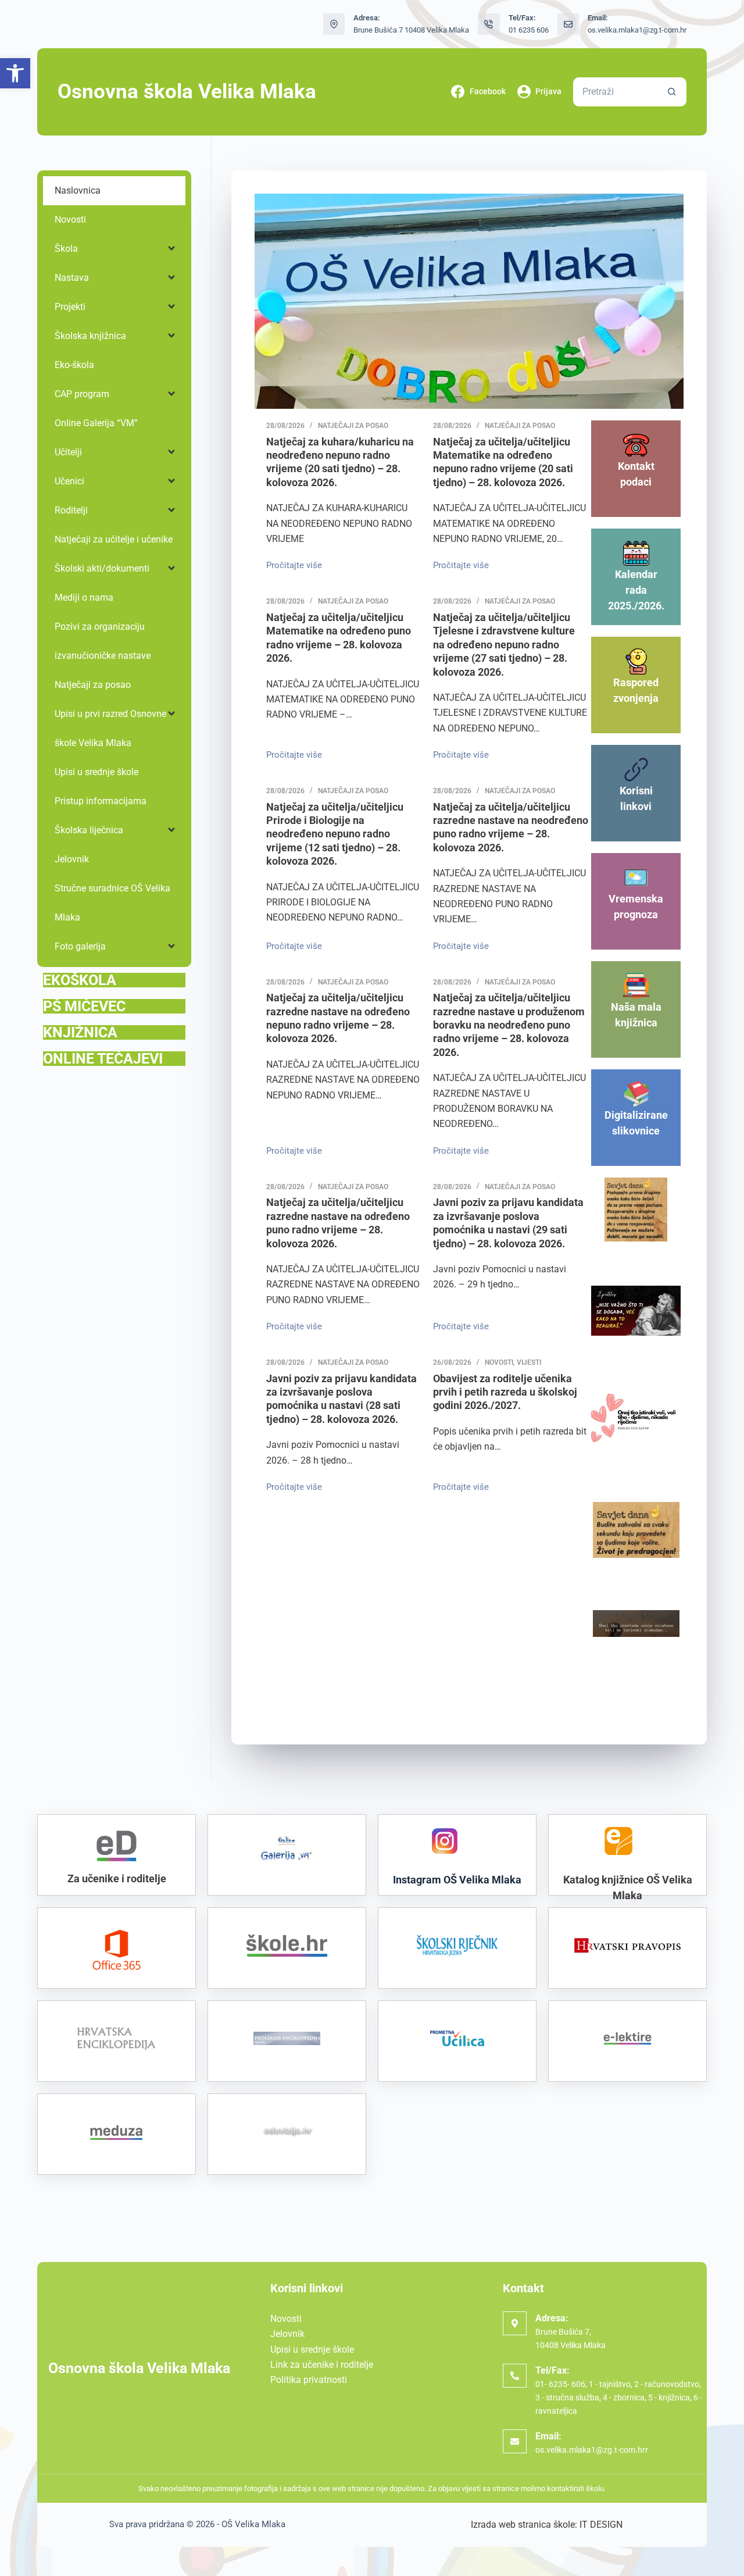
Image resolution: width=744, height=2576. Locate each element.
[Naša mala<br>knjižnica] (636, 986)
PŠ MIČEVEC (84, 1006)
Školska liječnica (89, 830)
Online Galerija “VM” (96, 423)
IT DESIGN (601, 2525)
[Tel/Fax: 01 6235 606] (489, 24)
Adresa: (552, 2318)
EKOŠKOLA (80, 980)
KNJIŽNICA (80, 1032)
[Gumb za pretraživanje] (672, 92)
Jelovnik (72, 859)
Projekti (70, 307)
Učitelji (68, 452)
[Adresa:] (515, 2323)
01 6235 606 (529, 30)
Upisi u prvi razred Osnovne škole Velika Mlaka (110, 728)
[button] (15, 73)
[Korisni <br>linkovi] (636, 770)
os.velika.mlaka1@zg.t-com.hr (637, 30)
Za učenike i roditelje (117, 1879)
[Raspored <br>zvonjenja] (636, 661)
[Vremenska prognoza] (636, 878)
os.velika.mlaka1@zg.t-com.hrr (592, 2450)
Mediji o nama (84, 597)
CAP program (82, 394)
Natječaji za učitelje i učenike (114, 539)
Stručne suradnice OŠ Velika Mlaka (112, 903)
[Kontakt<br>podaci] (636, 445)
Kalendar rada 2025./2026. (636, 590)
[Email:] (515, 2441)
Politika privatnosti (309, 2380)
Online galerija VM (287, 1882)
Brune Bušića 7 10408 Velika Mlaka (411, 30)
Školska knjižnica (90, 336)
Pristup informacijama (101, 801)
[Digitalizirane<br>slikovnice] (636, 1094)
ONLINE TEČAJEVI (103, 1059)
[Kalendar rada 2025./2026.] (636, 553)
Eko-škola (74, 365)
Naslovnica (78, 190)
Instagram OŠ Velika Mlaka (457, 1880)
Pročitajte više (297, 564)
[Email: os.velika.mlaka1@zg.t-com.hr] (568, 24)
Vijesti (529, 1362)
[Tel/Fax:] (515, 2376)
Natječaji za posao (353, 426)
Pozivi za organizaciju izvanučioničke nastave (103, 641)
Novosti (499, 1362)
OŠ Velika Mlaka (253, 2524)
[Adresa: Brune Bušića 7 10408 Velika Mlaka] (334, 24)
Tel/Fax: (552, 2370)
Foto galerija (80, 946)
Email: (548, 2436)
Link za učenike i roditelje (322, 2365)
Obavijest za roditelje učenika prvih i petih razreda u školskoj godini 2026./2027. (505, 1392)
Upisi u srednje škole (96, 772)
